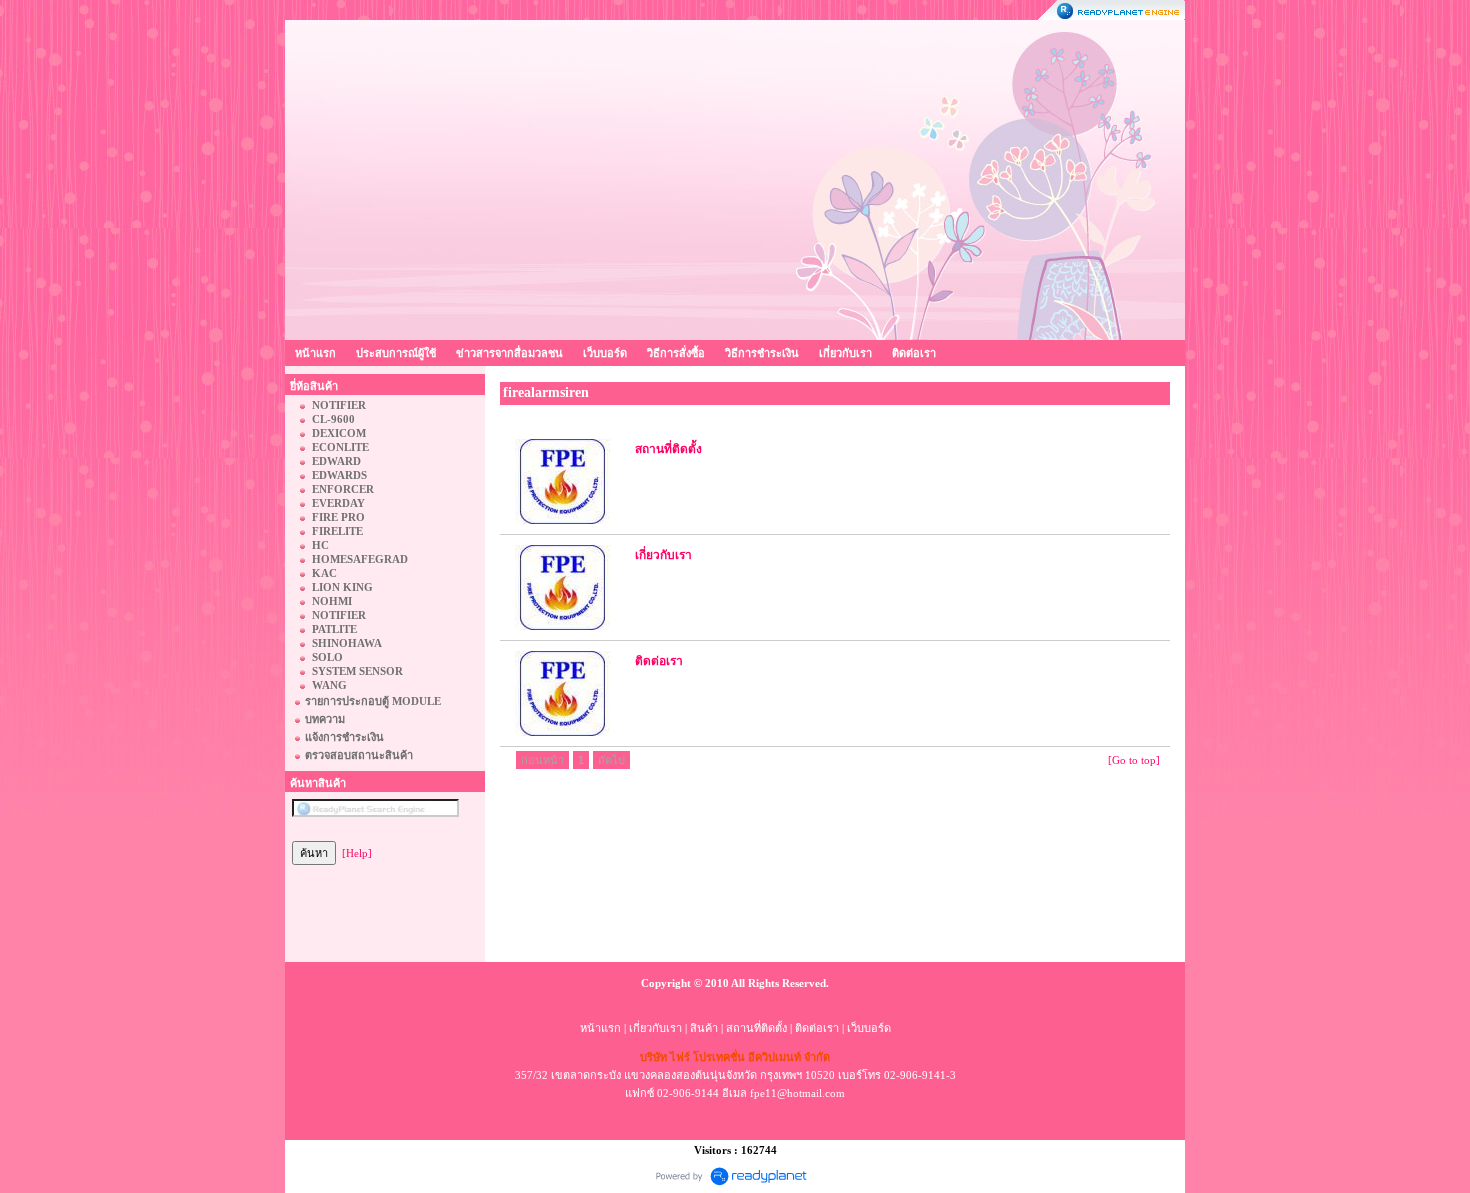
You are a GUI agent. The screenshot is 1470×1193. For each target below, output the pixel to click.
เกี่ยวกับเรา (845, 353)
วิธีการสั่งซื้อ (676, 353)
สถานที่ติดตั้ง (756, 1028)
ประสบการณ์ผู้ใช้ (396, 353)
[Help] (357, 853)
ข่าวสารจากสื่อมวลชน (509, 353)
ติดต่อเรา (914, 353)
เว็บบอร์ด (605, 353)
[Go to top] (1134, 760)
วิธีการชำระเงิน (762, 353)
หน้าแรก (315, 353)
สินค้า (704, 1028)
